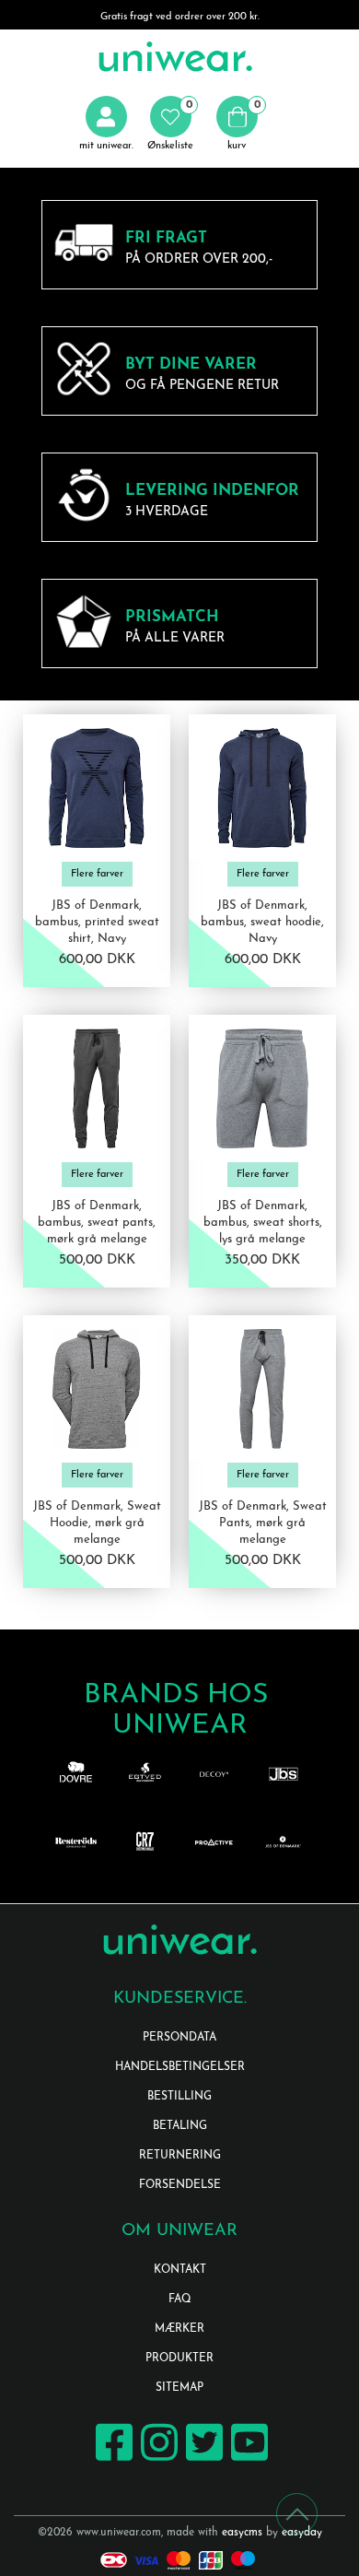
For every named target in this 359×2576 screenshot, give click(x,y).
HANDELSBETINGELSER (180, 2067)
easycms (242, 2533)
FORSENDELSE (180, 2185)
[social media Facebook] (112, 2459)
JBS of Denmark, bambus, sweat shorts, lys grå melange (263, 1223)
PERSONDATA (179, 2038)
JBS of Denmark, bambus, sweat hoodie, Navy (262, 922)
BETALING (180, 2126)
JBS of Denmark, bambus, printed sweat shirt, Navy (97, 922)
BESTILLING (179, 2097)
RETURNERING (180, 2156)
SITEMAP (179, 2388)
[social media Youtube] (247, 2459)
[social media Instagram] (157, 2459)
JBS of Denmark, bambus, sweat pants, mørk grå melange (97, 1223)
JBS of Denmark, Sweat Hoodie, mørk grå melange (97, 1523)
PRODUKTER (179, 2358)
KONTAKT (180, 2270)
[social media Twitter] (202, 2459)
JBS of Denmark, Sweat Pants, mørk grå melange (263, 1523)
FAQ (180, 2300)
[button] (170, 124)
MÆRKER (179, 2329)
